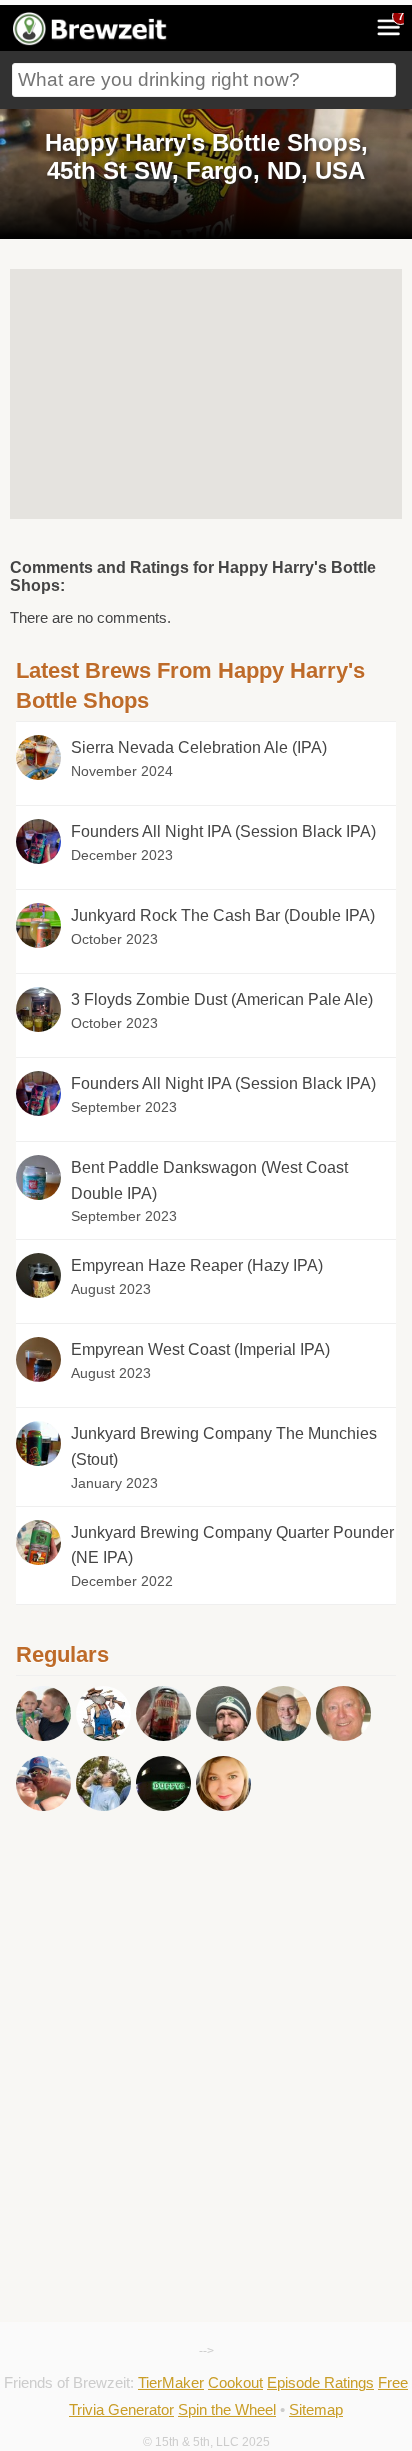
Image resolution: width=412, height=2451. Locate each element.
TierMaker (171, 2382)
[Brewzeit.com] (91, 42)
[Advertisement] (206, 1931)
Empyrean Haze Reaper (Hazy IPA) (197, 1265)
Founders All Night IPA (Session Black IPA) (223, 831)
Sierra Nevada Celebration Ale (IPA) (199, 747)
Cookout (235, 2382)
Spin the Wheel (227, 2409)
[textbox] (204, 80)
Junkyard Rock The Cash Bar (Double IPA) (223, 915)
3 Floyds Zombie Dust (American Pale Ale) (222, 999)
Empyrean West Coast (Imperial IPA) (200, 1349)
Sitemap (316, 2409)
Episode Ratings (320, 2382)
